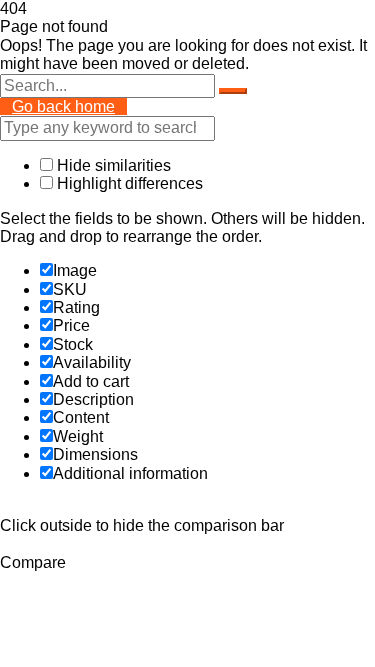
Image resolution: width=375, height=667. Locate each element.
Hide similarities (112, 165)
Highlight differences (128, 183)
